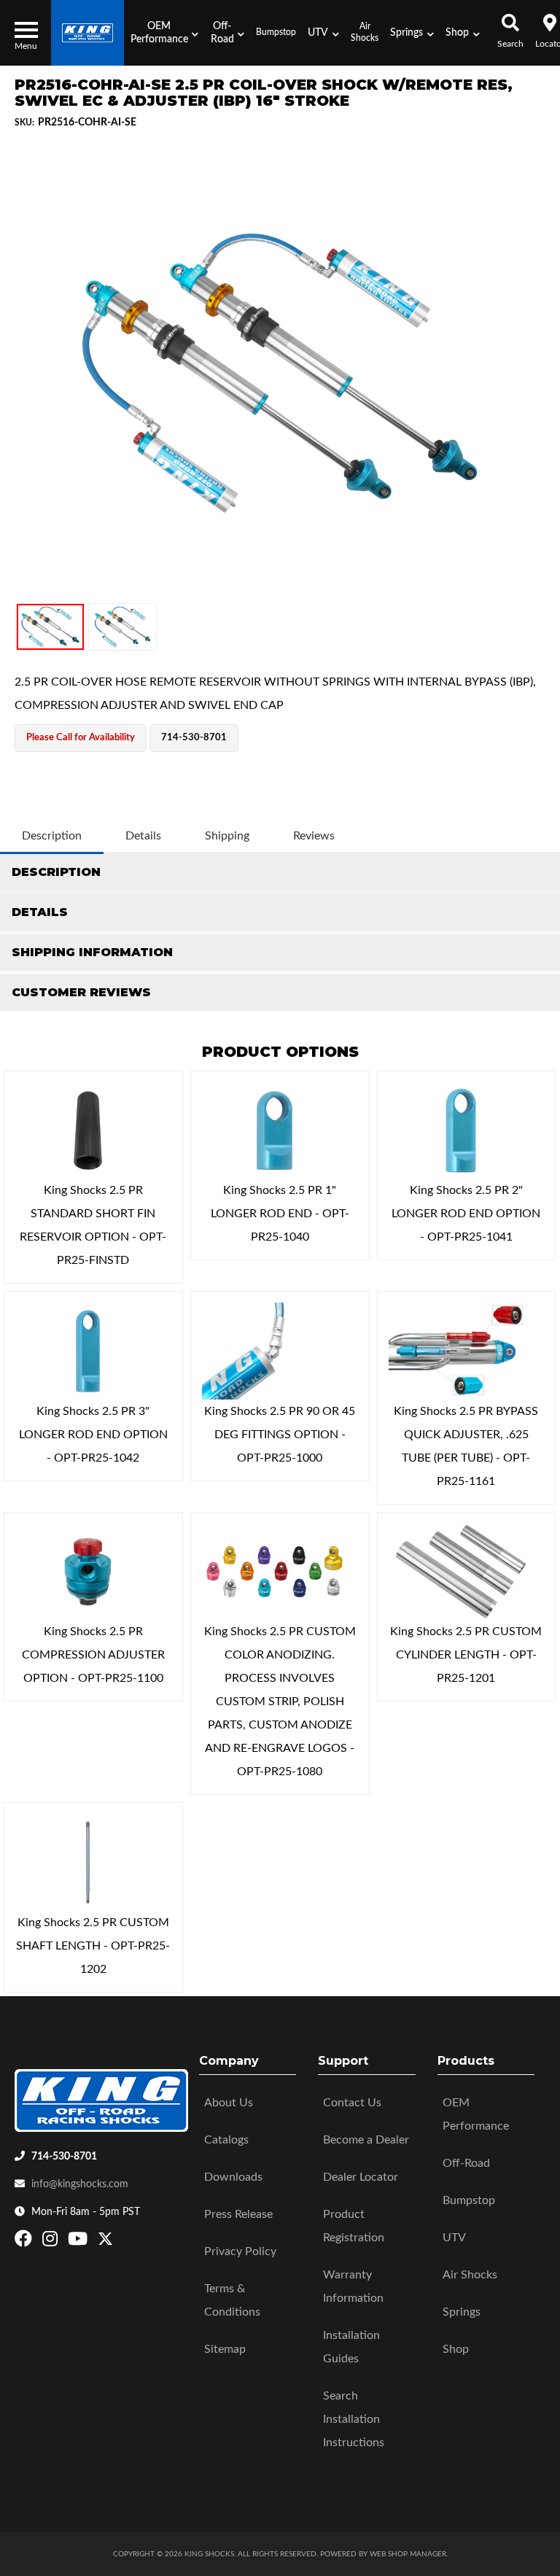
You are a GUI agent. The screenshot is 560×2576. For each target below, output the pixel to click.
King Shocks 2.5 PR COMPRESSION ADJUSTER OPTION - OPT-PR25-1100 (93, 1655)
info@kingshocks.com (80, 2184)
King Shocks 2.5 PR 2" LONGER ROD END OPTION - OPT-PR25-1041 (466, 1214)
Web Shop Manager (408, 2554)
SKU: (24, 123)
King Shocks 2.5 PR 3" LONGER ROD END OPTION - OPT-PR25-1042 (93, 1435)
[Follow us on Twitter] (105, 2242)
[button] (164, 33)
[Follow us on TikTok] (121, 2242)
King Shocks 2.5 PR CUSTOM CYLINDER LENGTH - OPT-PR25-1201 (466, 1655)
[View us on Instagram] (52, 2242)
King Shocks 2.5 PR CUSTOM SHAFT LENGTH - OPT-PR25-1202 (93, 1946)
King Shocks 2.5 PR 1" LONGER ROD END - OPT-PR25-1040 (280, 1214)
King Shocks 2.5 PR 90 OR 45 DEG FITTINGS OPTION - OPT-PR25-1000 (280, 1435)
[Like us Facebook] (25, 2242)
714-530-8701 (64, 2157)
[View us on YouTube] (79, 2242)
